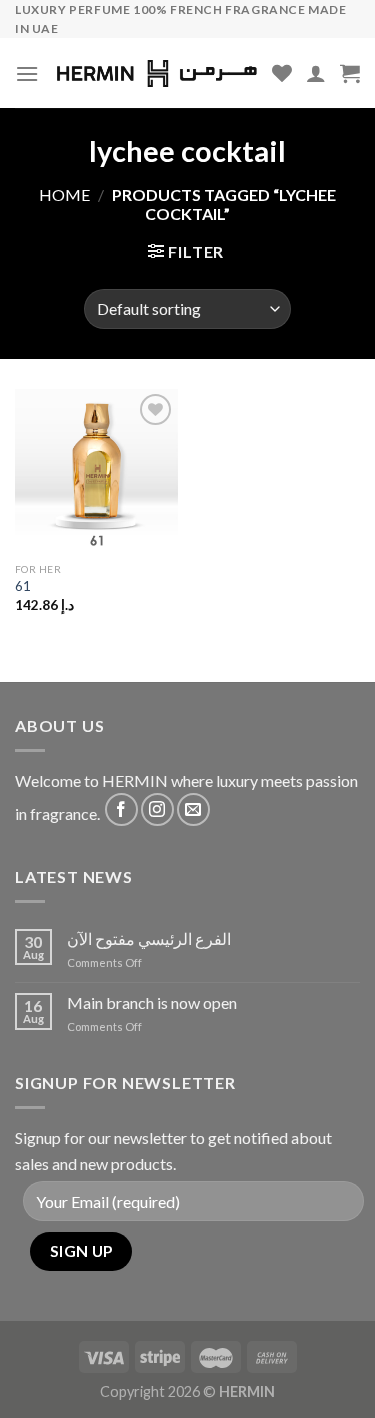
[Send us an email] (193, 809)
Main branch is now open (152, 1002)
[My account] (316, 73)
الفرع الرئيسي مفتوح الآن (149, 938)
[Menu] (27, 73)
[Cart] (350, 73)
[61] (96, 470)
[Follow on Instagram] (157, 809)
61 (23, 586)
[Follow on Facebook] (121, 809)
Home (64, 194)
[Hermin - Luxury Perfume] (157, 73)
